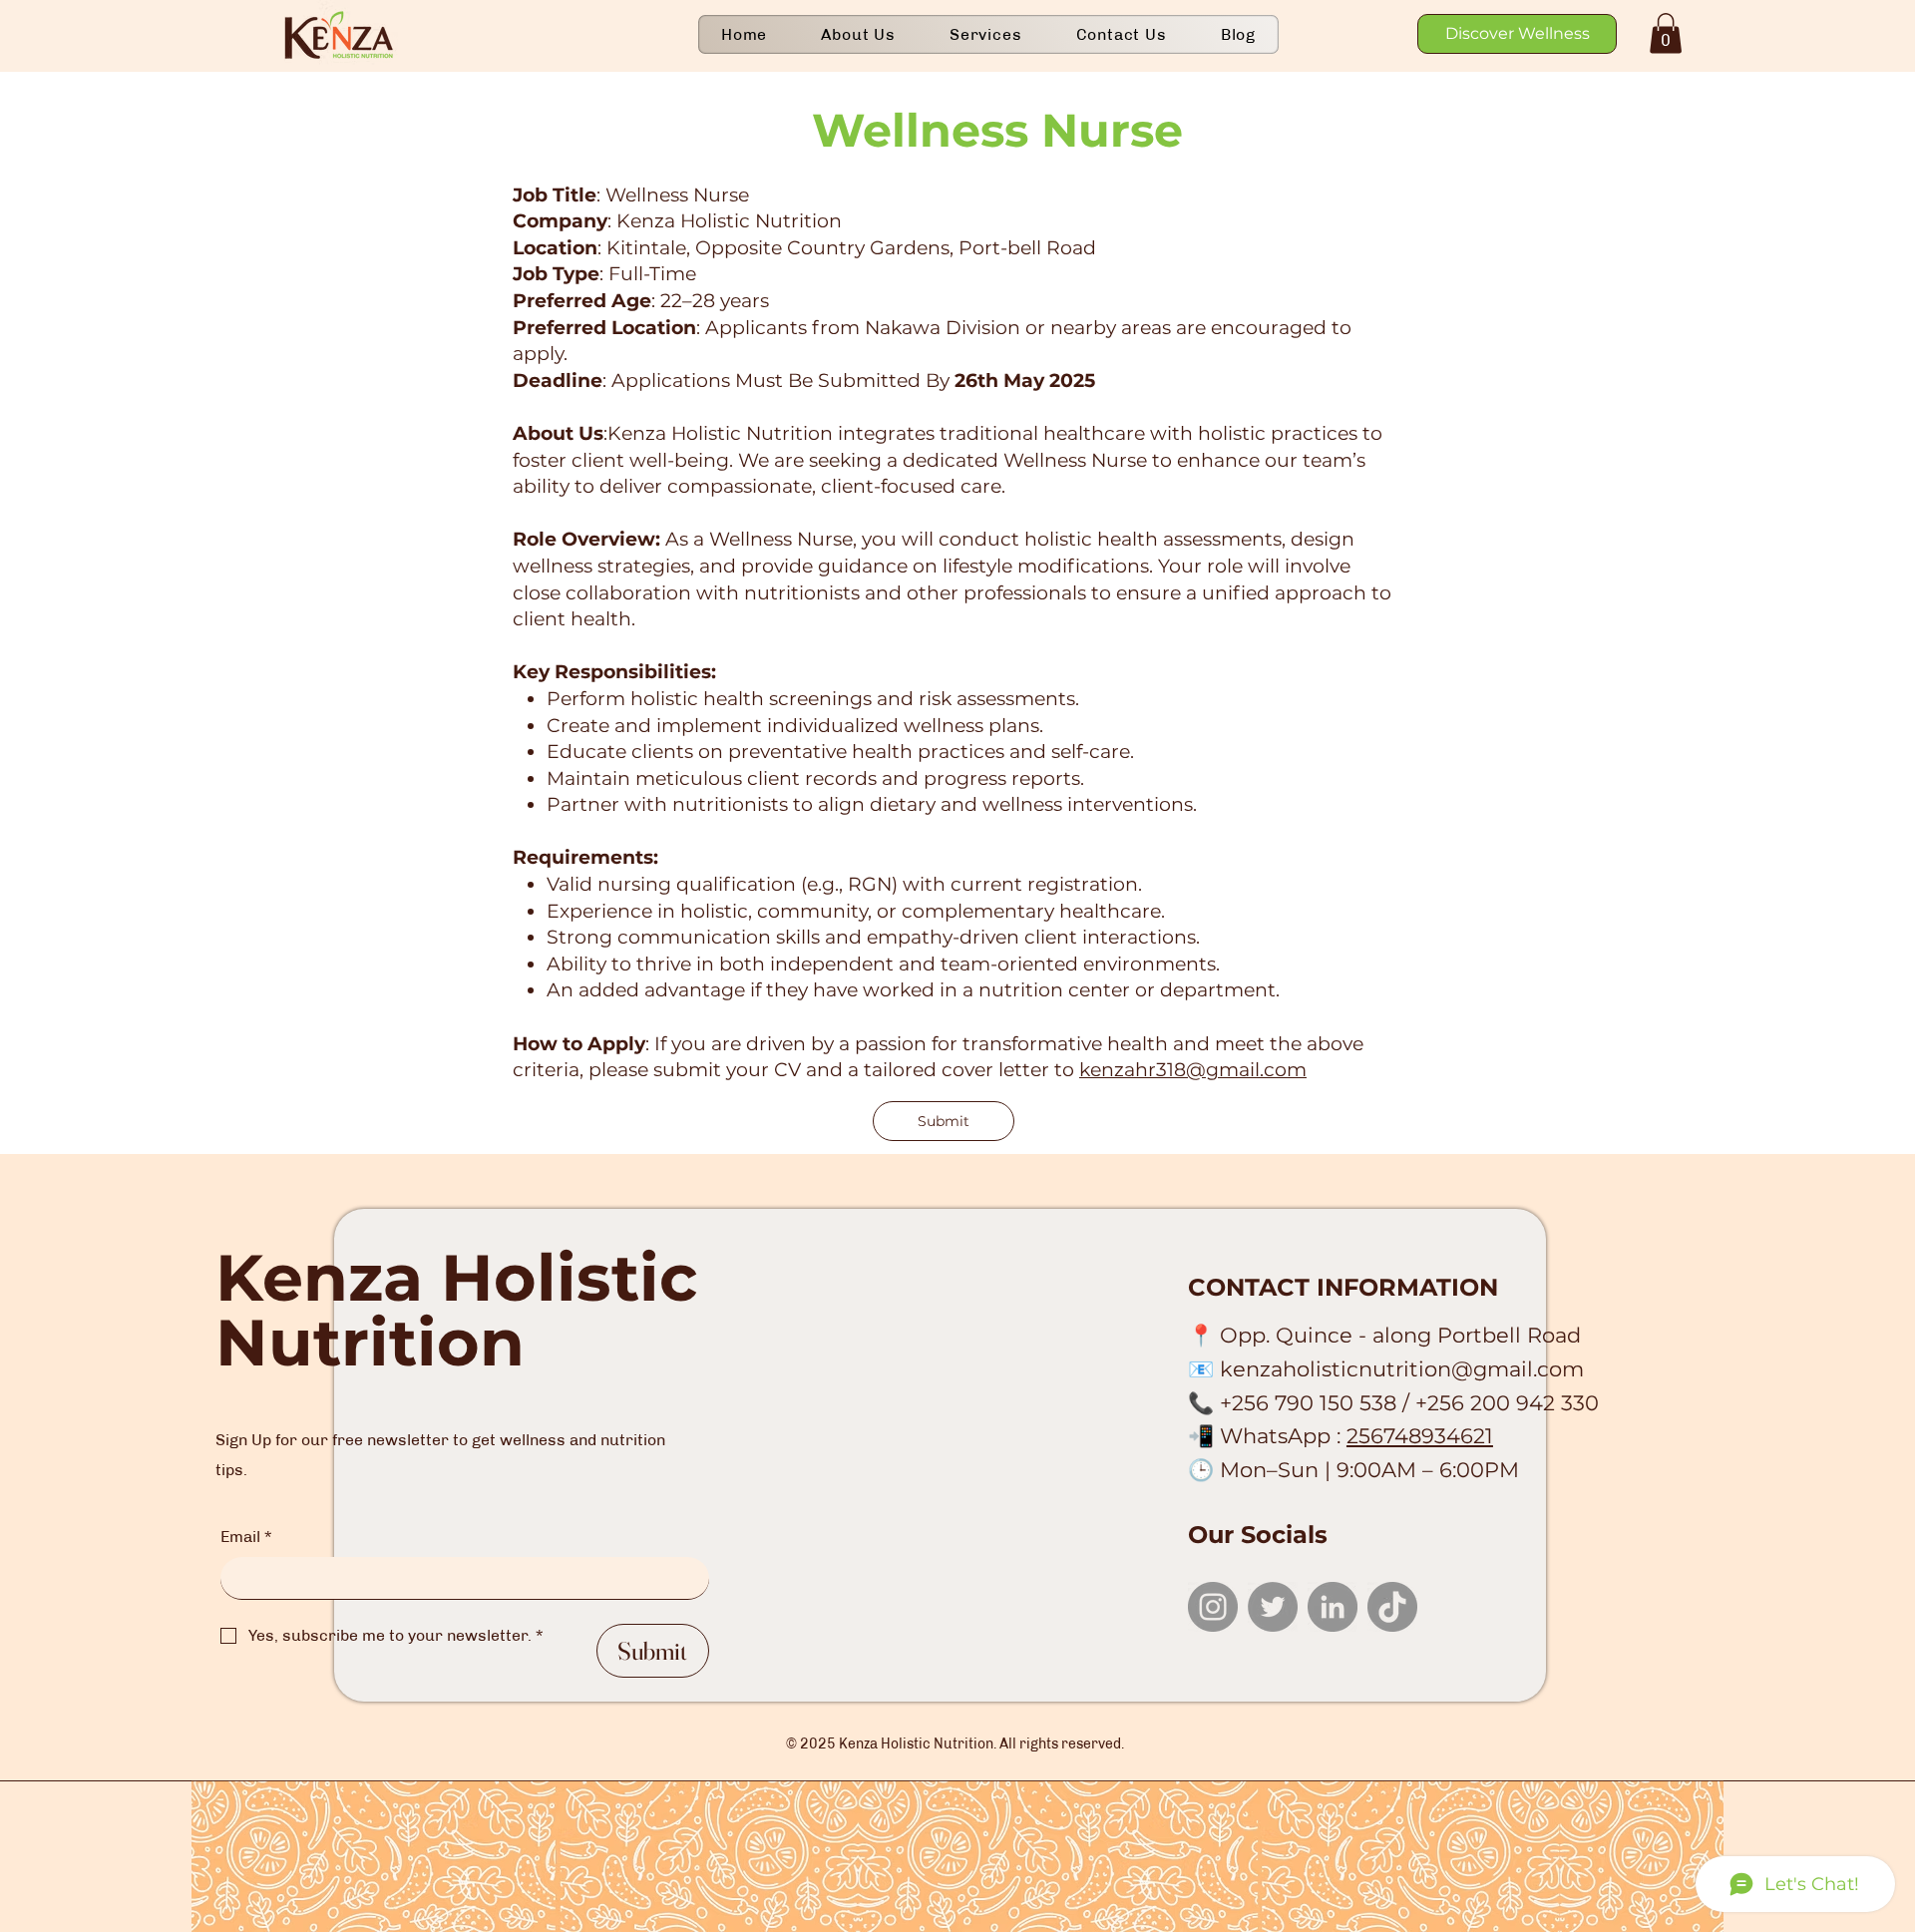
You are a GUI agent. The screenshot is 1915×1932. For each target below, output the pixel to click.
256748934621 (1420, 1436)
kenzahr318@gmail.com (1193, 1070)
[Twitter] (1273, 1607)
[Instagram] (1213, 1607)
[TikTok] (1392, 1607)
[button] (1666, 33)
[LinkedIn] (1333, 1607)
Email (246, 1537)
